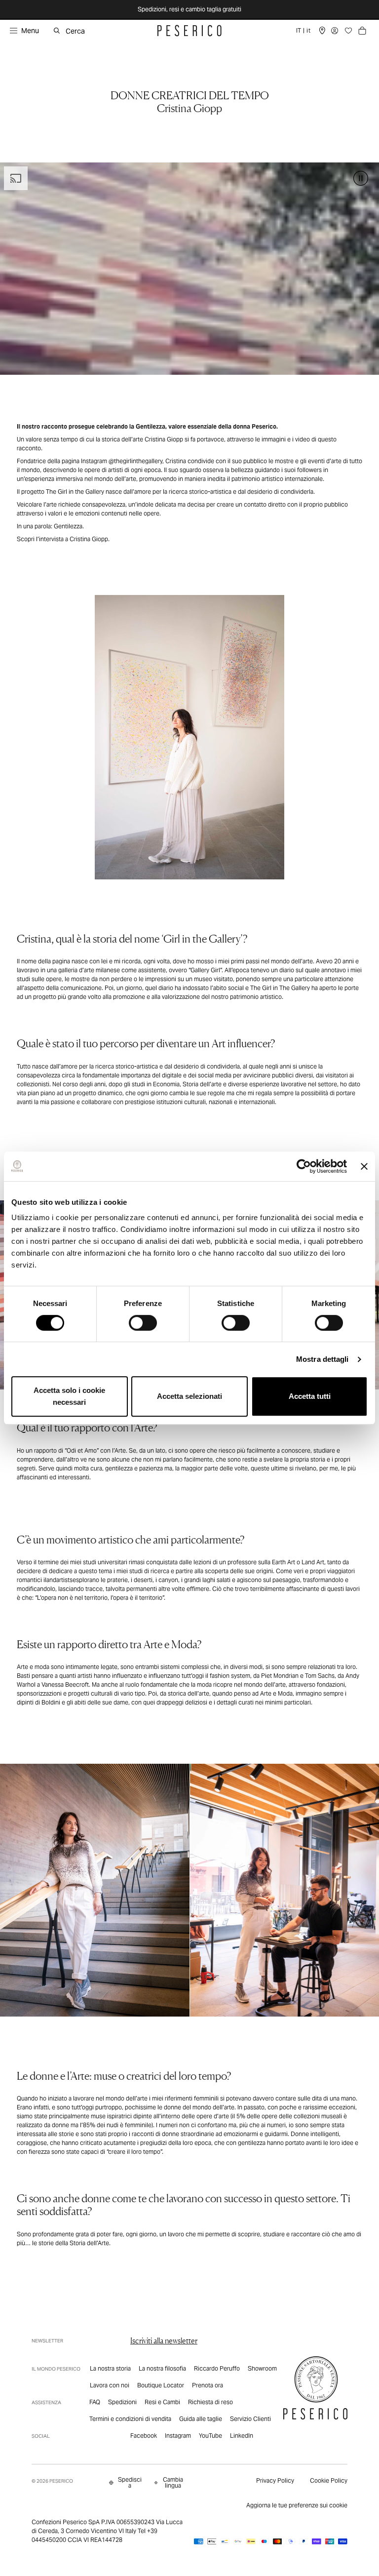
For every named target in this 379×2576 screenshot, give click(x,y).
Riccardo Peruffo (217, 2368)
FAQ (95, 2402)
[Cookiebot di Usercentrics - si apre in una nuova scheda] (304, 1166)
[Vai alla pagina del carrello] (362, 31)
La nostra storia (110, 2368)
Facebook (144, 2436)
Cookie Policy (329, 2480)
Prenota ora (208, 2385)
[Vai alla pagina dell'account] (335, 31)
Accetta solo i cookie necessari (69, 1396)
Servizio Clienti (250, 2419)
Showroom (262, 2368)
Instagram (178, 2436)
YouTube (210, 2436)
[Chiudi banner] (364, 1166)
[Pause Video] (361, 178)
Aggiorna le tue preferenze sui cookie (297, 2505)
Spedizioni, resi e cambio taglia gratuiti (189, 9)
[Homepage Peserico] (189, 31)
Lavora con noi (110, 2385)
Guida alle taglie (201, 2419)
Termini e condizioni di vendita (130, 2419)
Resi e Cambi (162, 2402)
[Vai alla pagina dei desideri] (348, 31)
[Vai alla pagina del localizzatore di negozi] (322, 31)
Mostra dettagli (322, 1359)
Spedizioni (122, 2402)
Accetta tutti (310, 1396)
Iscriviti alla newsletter (164, 2341)
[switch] (143, 1323)
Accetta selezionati (189, 1396)
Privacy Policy (275, 2480)
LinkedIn (242, 2436)
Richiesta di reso (210, 2402)
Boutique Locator (161, 2385)
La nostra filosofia (162, 2368)
